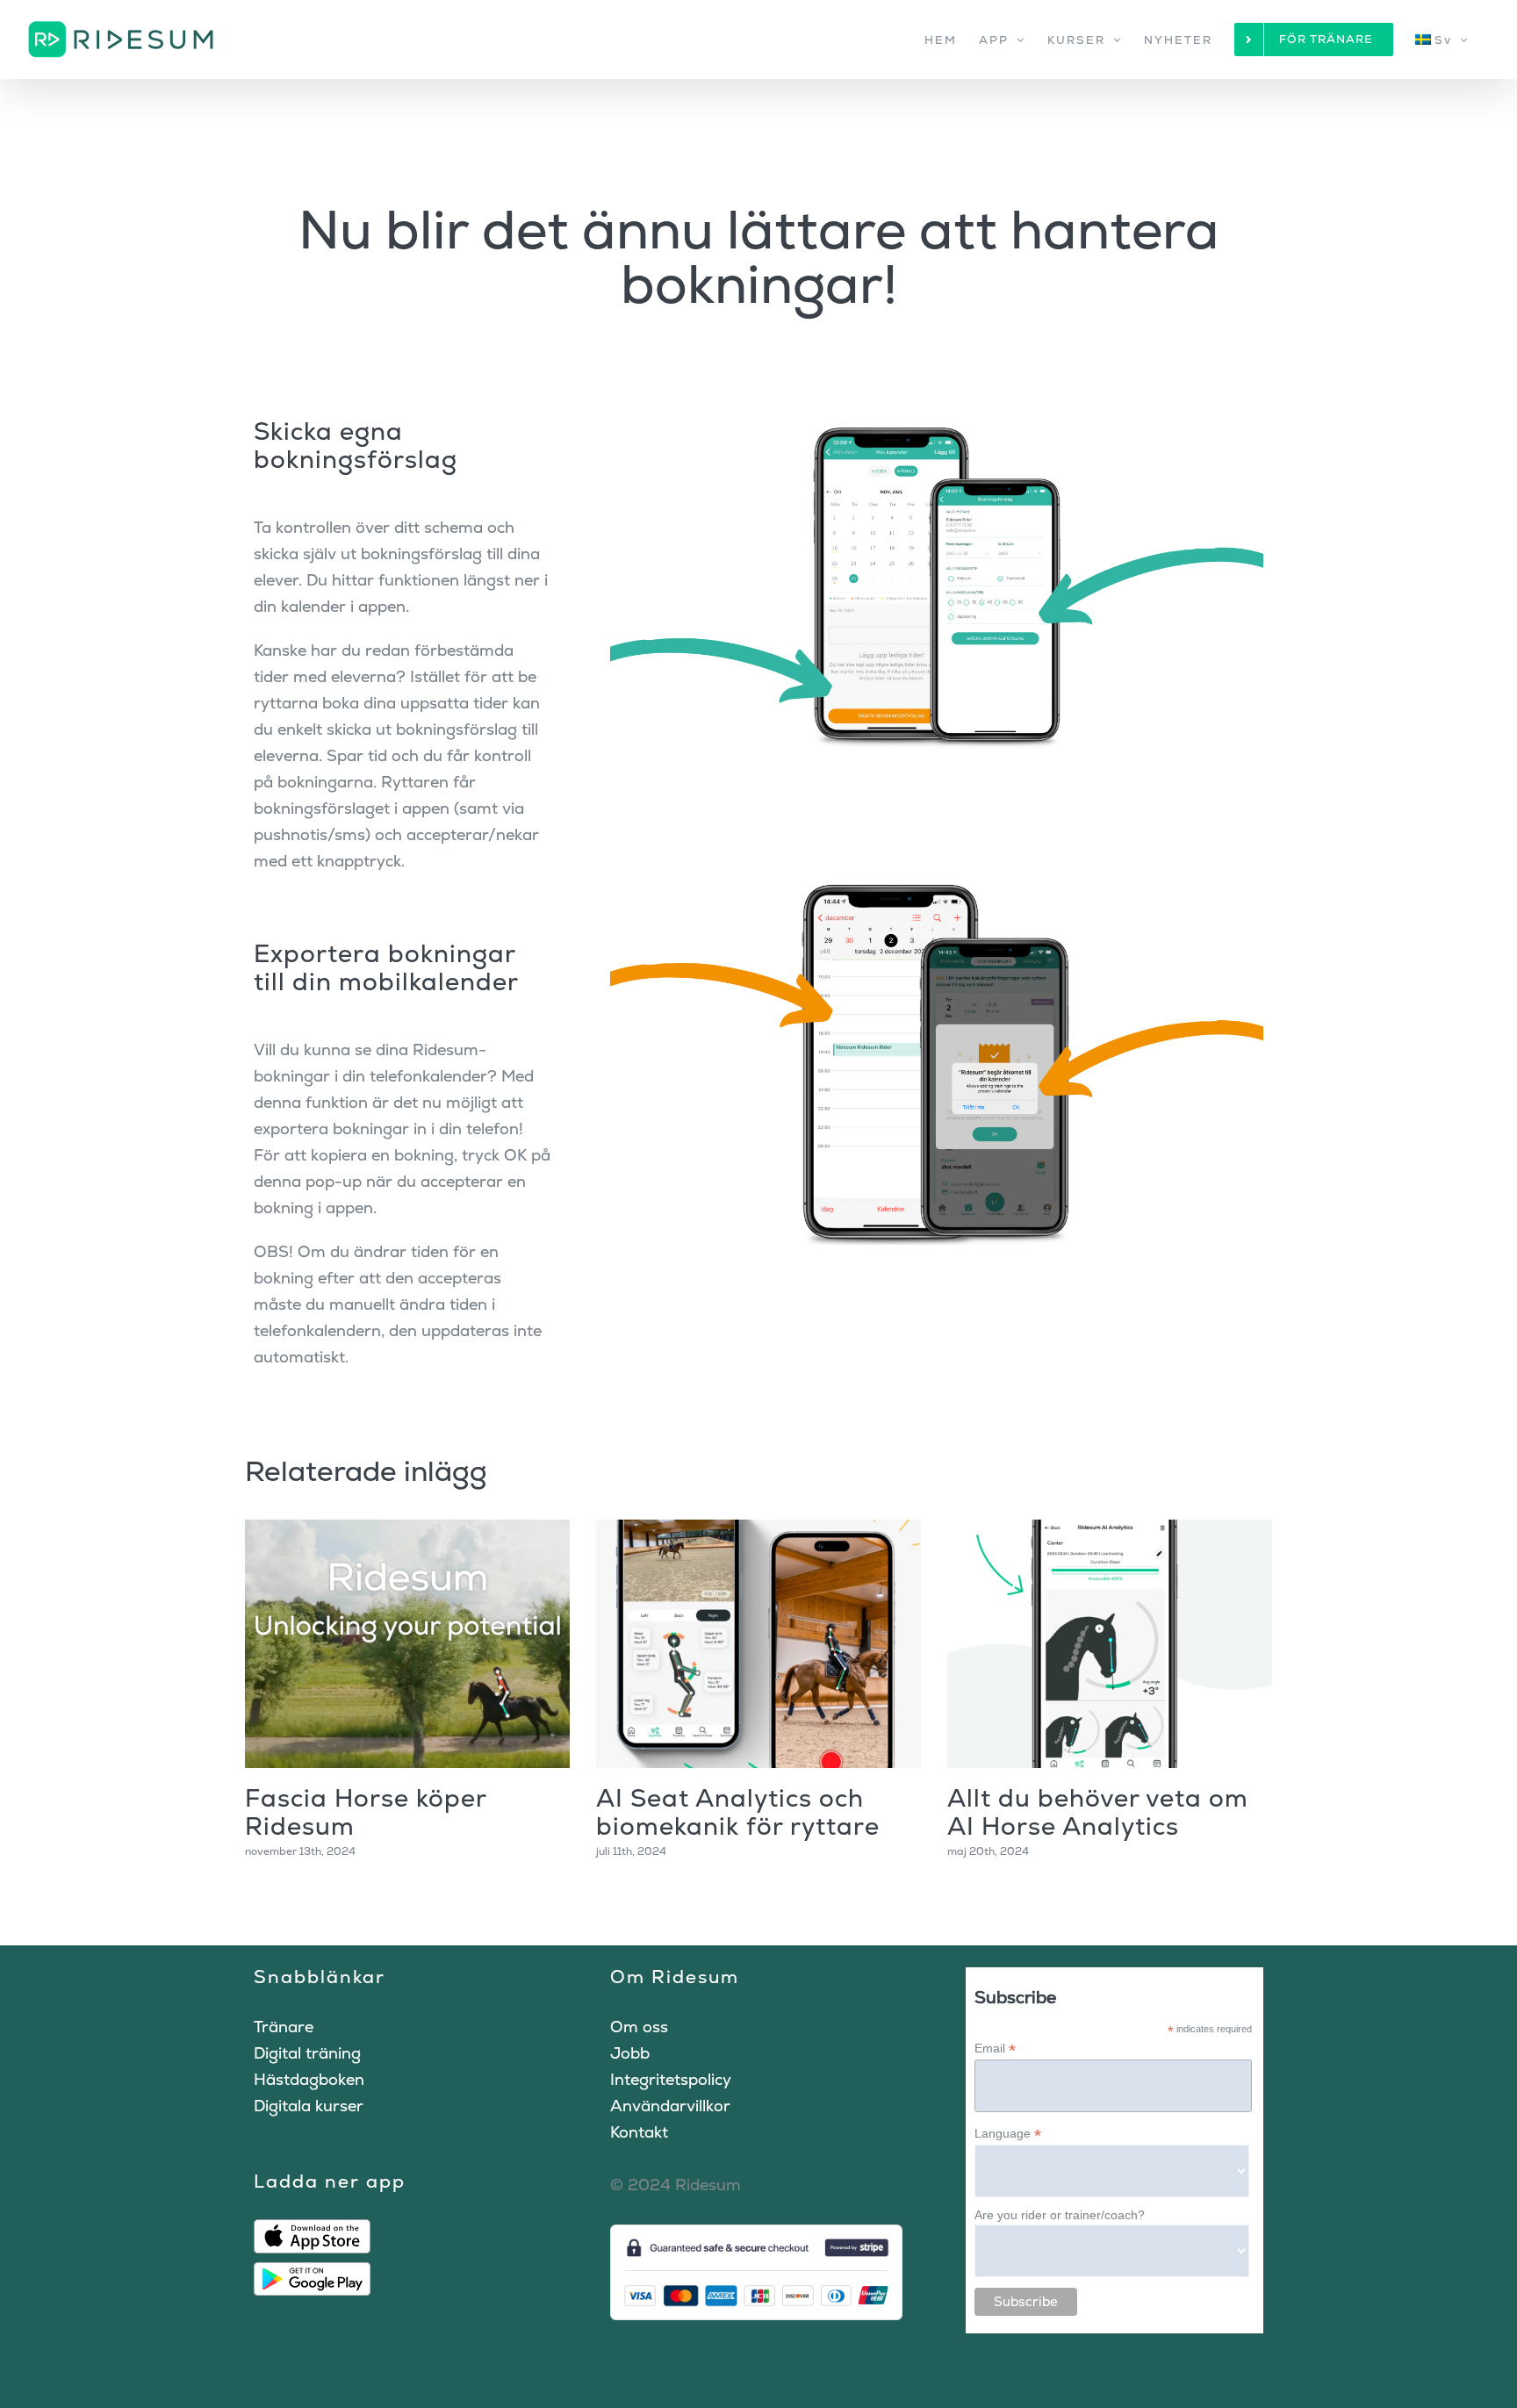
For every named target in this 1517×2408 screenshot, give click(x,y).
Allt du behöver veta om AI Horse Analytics (1098, 1812)
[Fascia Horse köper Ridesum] (407, 1644)
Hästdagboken (309, 2079)
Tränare (284, 2027)
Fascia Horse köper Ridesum (366, 1812)
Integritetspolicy (671, 2079)
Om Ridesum (675, 1977)
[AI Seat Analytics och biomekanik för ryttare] (758, 1644)
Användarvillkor (670, 2106)
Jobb (630, 2053)
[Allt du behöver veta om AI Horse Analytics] (1110, 1644)
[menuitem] (1442, 40)
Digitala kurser (309, 2106)
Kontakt (639, 2132)
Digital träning (307, 2053)
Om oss (639, 2027)
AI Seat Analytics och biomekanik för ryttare (738, 1812)
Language (1008, 2134)
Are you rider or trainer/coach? (1060, 2215)
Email (995, 2049)
